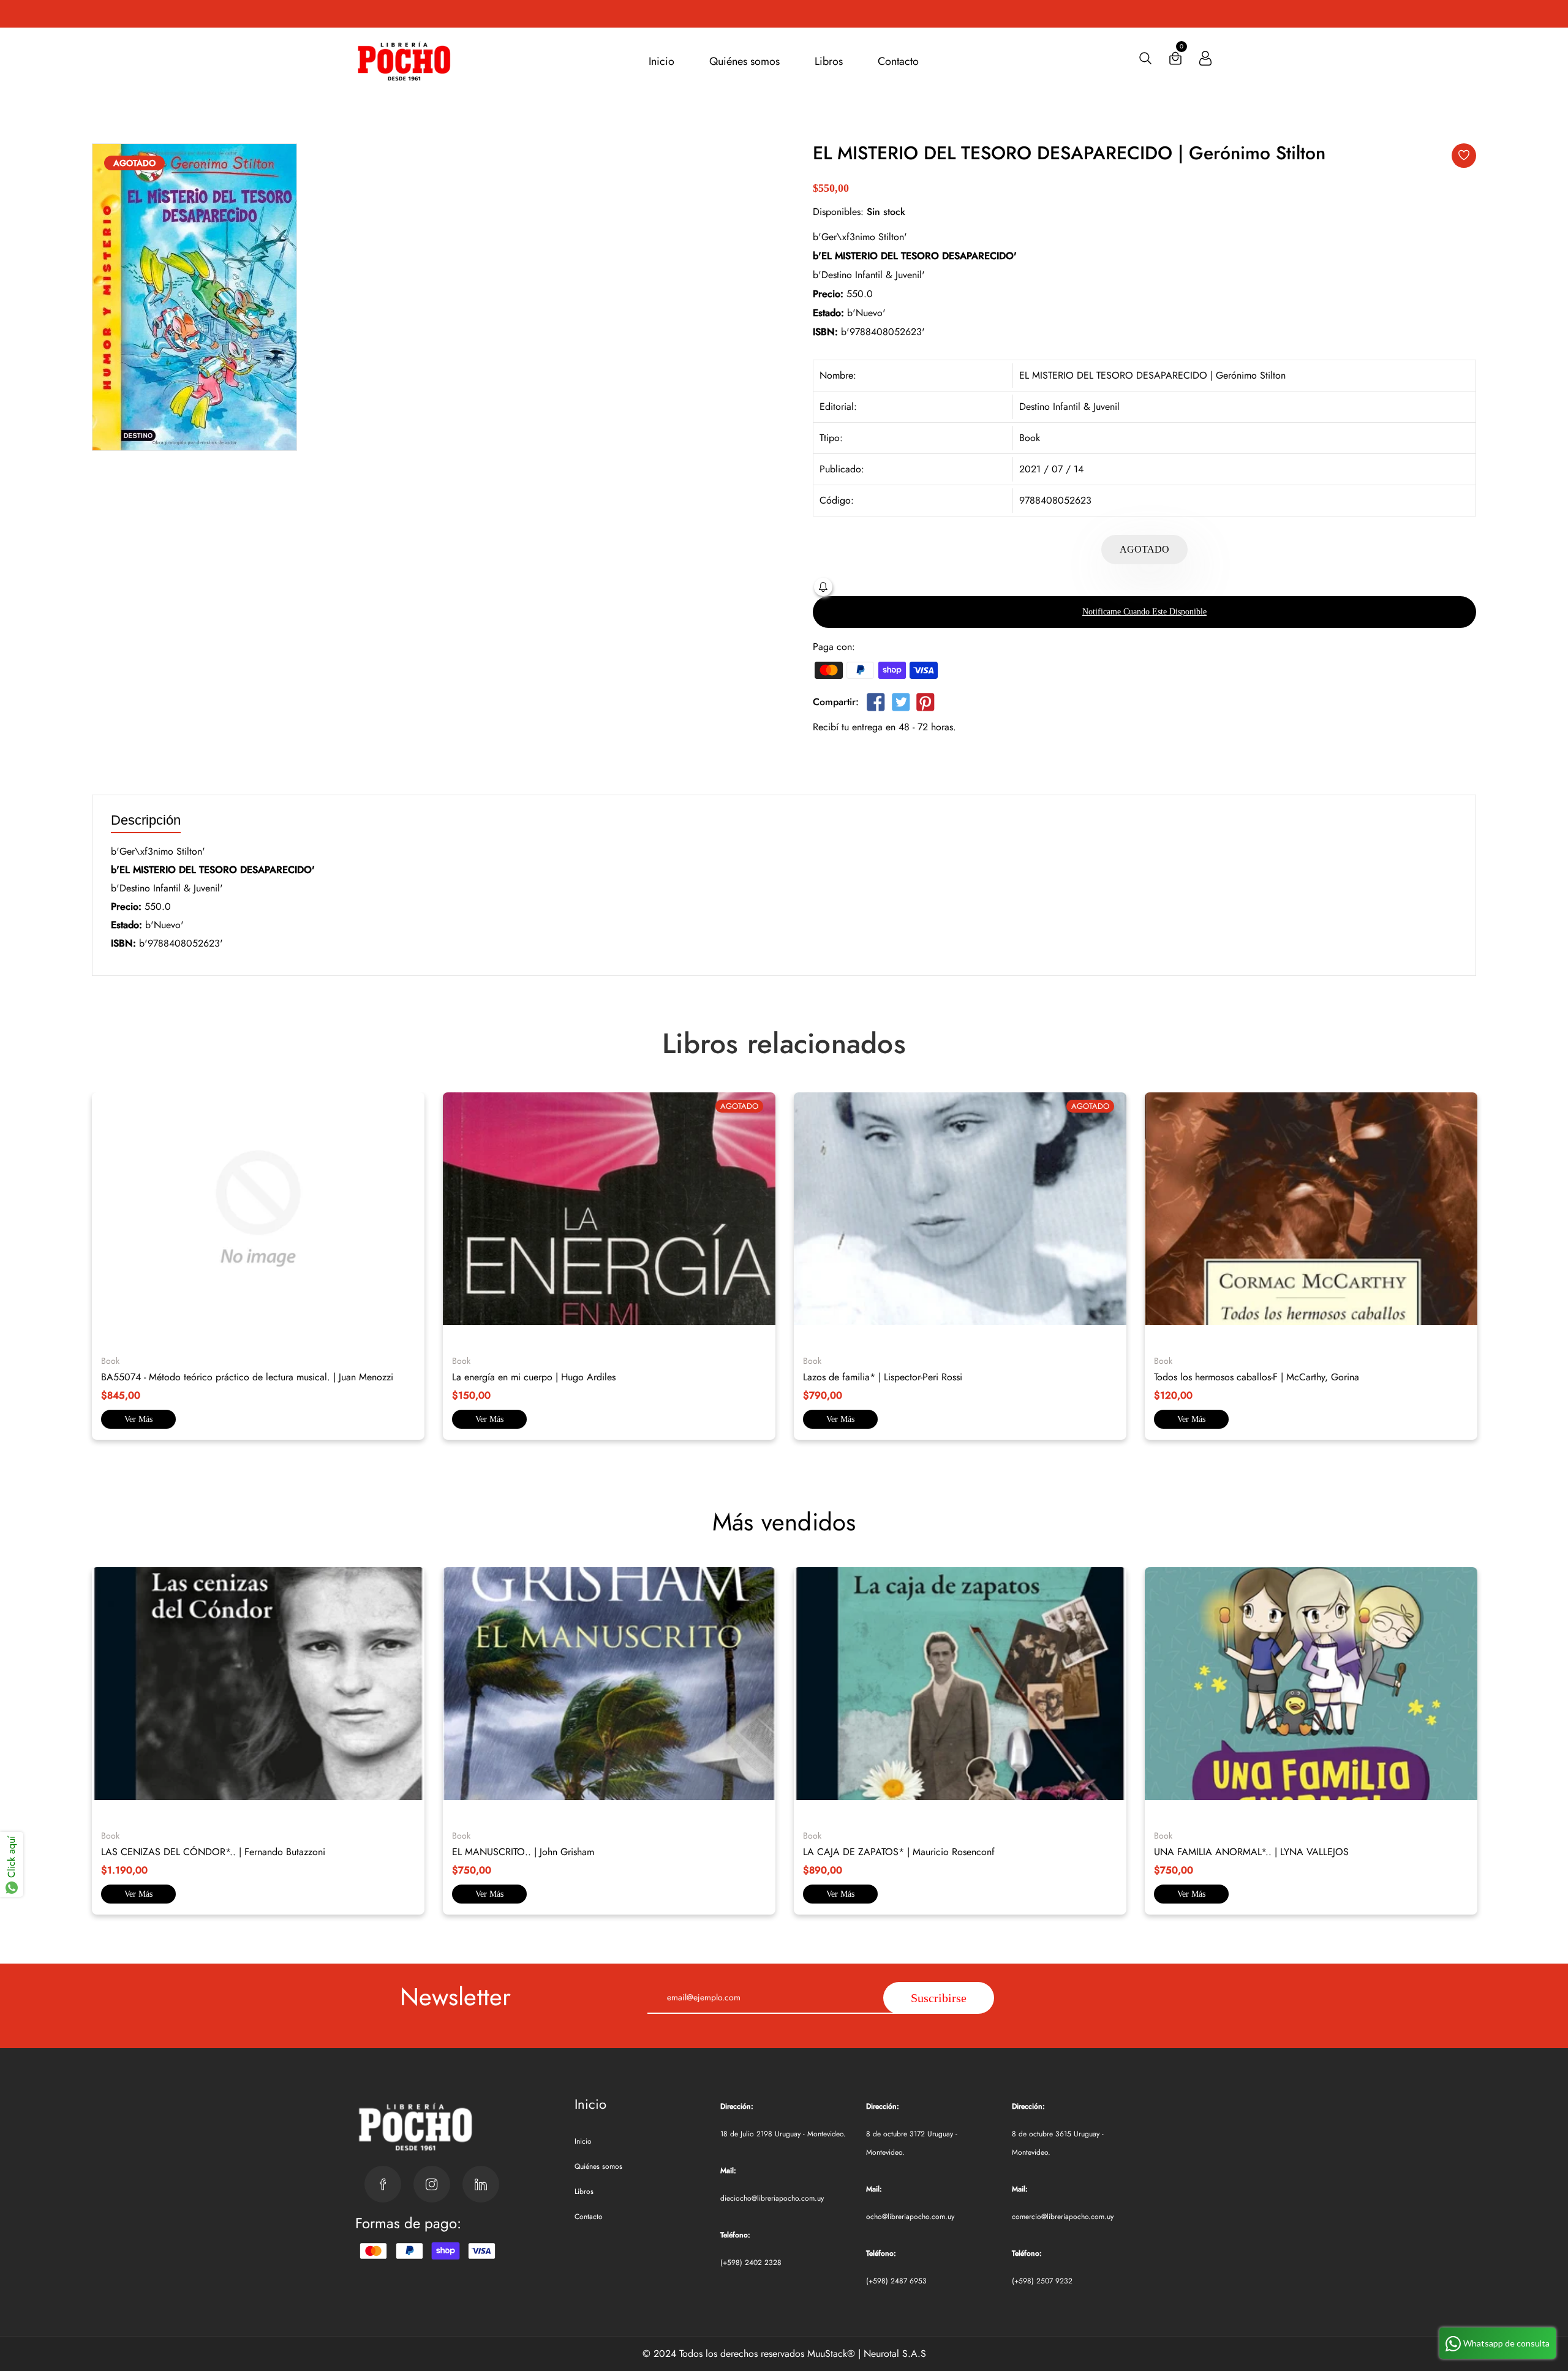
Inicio (661, 61)
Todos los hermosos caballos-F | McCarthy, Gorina (1257, 1377)
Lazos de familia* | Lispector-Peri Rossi (883, 1377)
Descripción (146, 821)
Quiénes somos (744, 61)
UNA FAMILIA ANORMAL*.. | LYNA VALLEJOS (1251, 1852)
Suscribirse (939, 1998)
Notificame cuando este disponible (1144, 612)
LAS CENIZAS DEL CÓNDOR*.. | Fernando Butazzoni (213, 1852)
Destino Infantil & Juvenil (1069, 407)
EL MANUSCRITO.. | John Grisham (523, 1852)
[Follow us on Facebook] (876, 704)
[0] (1175, 61)
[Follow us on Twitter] (900, 704)
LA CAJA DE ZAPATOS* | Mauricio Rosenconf (899, 1852)
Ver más (138, 1419)
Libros (829, 61)
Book (1030, 438)
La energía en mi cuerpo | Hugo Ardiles (534, 1377)
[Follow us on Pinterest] (925, 704)
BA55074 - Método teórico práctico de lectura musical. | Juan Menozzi (247, 1377)
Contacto (898, 61)
